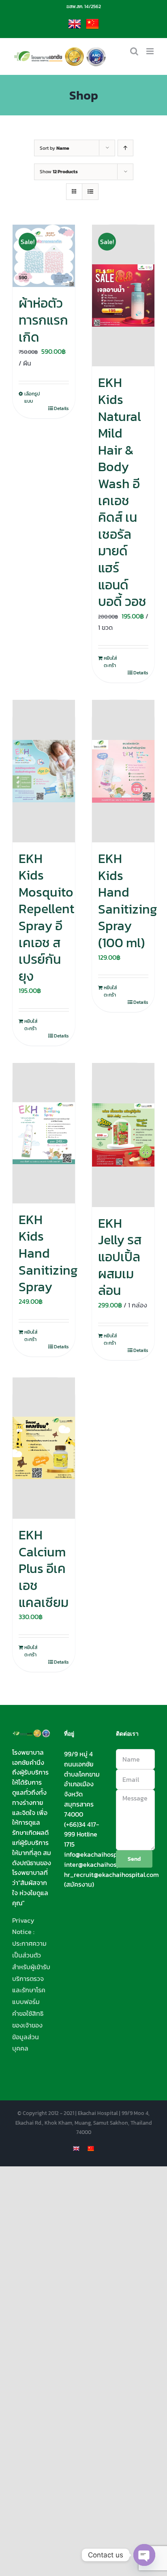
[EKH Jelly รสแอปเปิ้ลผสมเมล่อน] (123, 1135)
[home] (32, 1735)
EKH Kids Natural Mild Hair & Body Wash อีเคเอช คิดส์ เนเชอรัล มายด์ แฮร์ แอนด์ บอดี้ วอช (122, 492)
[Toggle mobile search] (134, 51)
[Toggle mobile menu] (151, 51)
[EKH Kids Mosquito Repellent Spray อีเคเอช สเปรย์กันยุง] (44, 771)
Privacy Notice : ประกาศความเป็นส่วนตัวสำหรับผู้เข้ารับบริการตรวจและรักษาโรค (31, 1955)
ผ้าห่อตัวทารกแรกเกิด (43, 320)
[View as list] (90, 192)
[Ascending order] (125, 148)
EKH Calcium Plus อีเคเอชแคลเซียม (44, 1569)
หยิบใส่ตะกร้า (110, 662)
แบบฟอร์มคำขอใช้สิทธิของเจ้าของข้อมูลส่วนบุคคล (28, 2025)
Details (61, 408)
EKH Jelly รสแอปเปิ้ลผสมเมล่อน (120, 1257)
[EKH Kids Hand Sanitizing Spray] (44, 1133)
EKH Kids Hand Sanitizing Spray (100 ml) (128, 901)
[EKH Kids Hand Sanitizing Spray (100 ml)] (123, 771)
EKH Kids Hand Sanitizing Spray (48, 1253)
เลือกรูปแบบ (32, 397)
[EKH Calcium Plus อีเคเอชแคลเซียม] (44, 1448)
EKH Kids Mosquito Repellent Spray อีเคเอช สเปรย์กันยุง (46, 917)
